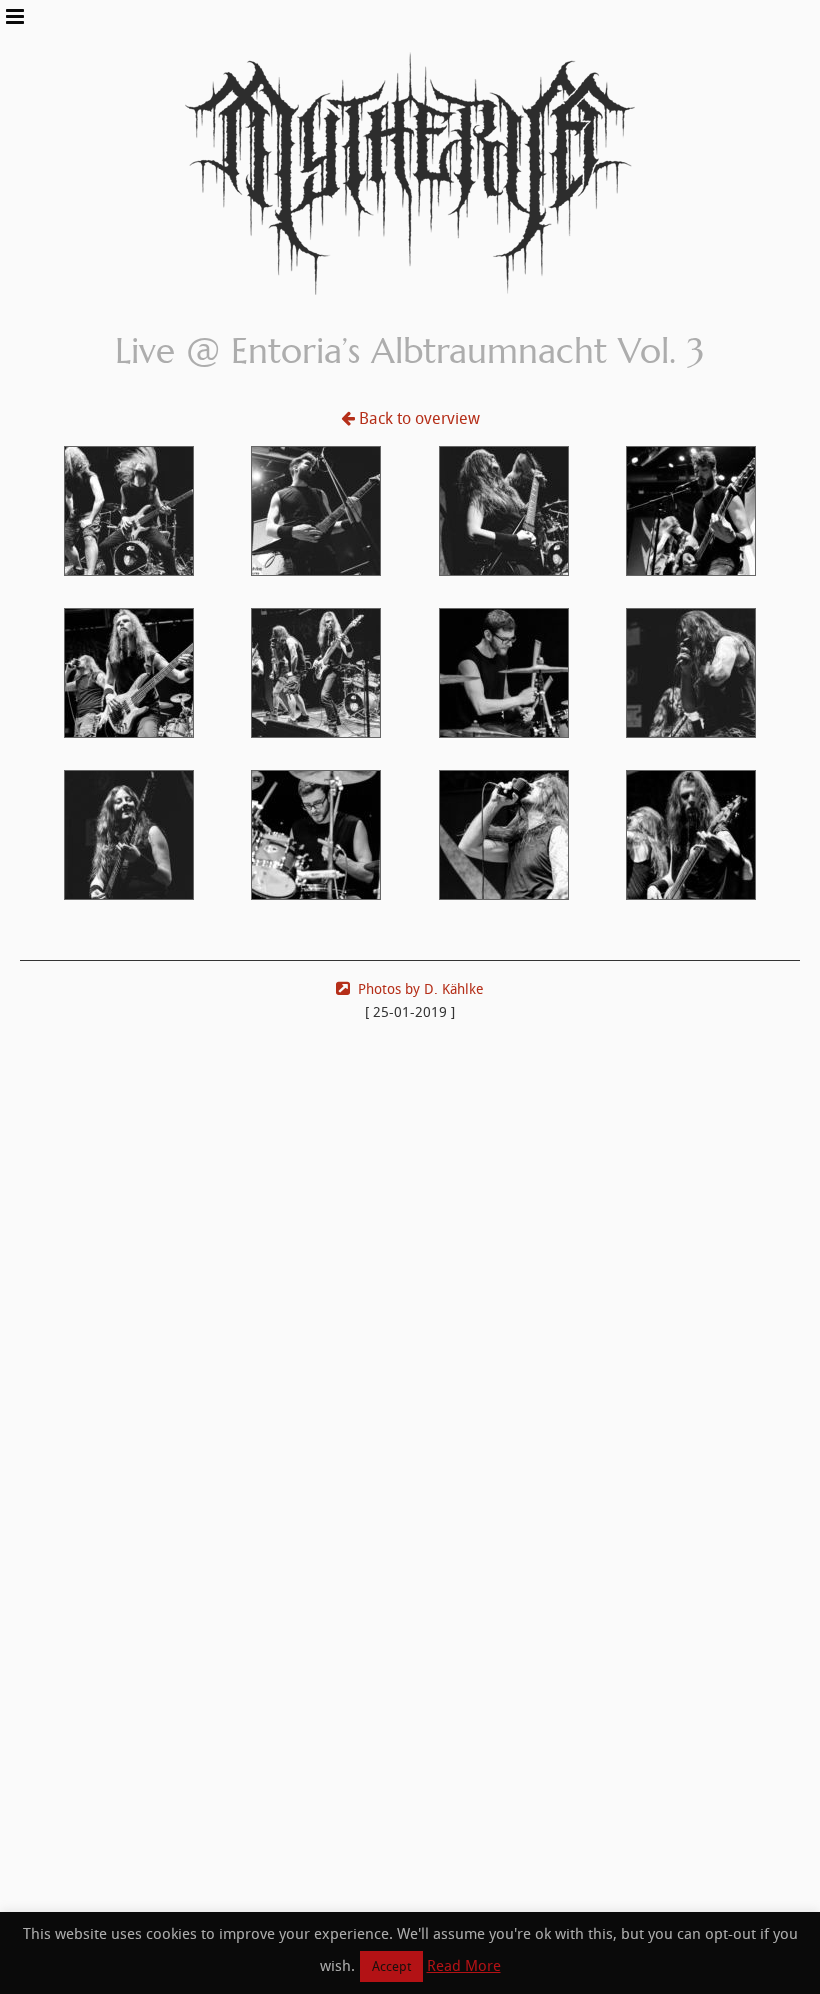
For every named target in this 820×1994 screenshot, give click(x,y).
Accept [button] (391, 1966)
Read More (464, 1966)
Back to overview (419, 418)
